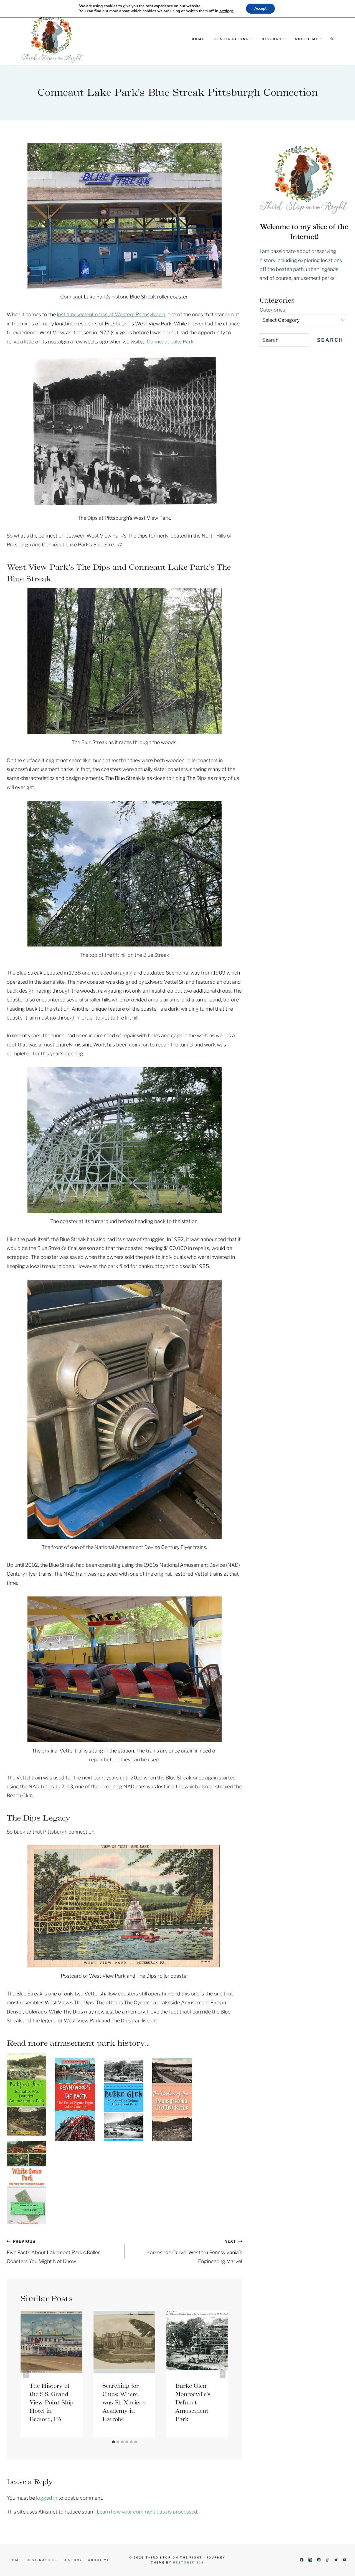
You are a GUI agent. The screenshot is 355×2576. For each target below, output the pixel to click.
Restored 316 (189, 2562)
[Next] (223, 2374)
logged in (47, 2498)
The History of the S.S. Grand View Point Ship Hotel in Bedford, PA (51, 2402)
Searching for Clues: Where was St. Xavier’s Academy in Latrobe (124, 2402)
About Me (99, 2560)
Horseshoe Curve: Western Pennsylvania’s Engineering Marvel (194, 2252)
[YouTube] (345, 2560)
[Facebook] (302, 2560)
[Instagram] (310, 2560)
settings (226, 11)
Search (330, 340)
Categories (272, 310)
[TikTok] (327, 2560)
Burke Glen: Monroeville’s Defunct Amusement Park (193, 2402)
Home (198, 39)
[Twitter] (336, 2560)
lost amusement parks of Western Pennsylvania (111, 314)
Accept (260, 8)
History (73, 2560)
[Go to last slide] (26, 2374)
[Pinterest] (319, 2560)
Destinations (42, 2560)
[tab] (113, 2442)
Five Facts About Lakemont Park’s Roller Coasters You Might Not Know (53, 2252)
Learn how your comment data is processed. (148, 2512)
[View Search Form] (332, 39)
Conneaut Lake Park (170, 342)
